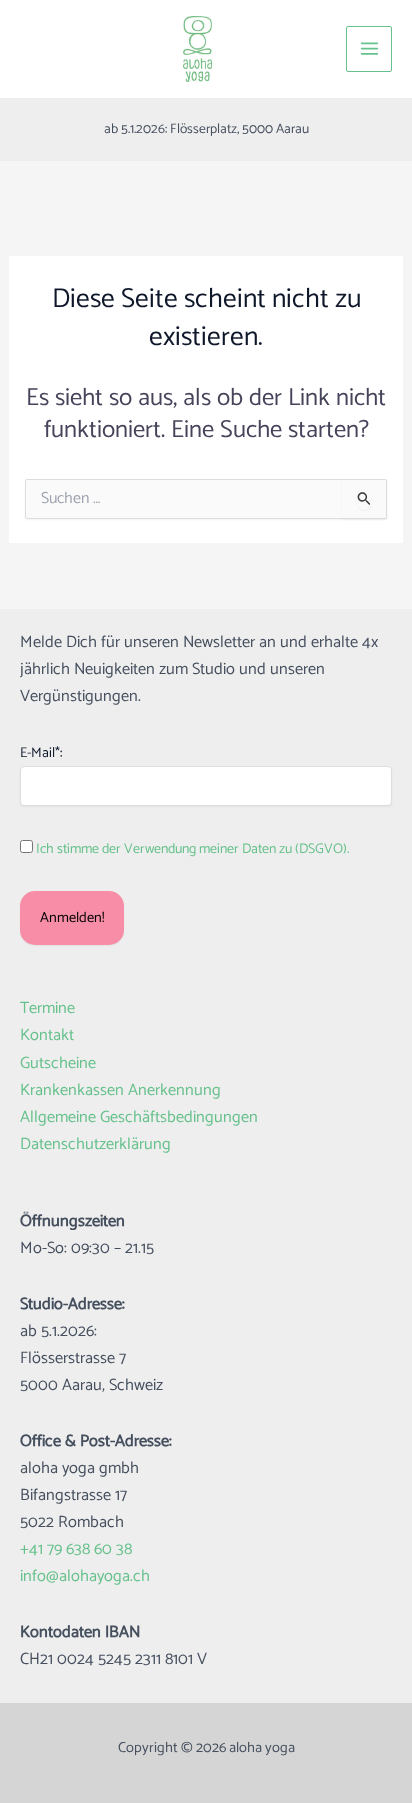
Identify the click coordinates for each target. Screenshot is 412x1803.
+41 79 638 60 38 (76, 1549)
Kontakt (47, 1035)
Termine (47, 1008)
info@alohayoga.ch (85, 1576)
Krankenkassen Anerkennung (120, 1090)
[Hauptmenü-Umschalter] (369, 49)
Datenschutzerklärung (95, 1144)
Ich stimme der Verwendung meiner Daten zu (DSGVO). (192, 849)
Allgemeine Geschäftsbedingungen (139, 1117)
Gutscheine (58, 1063)
